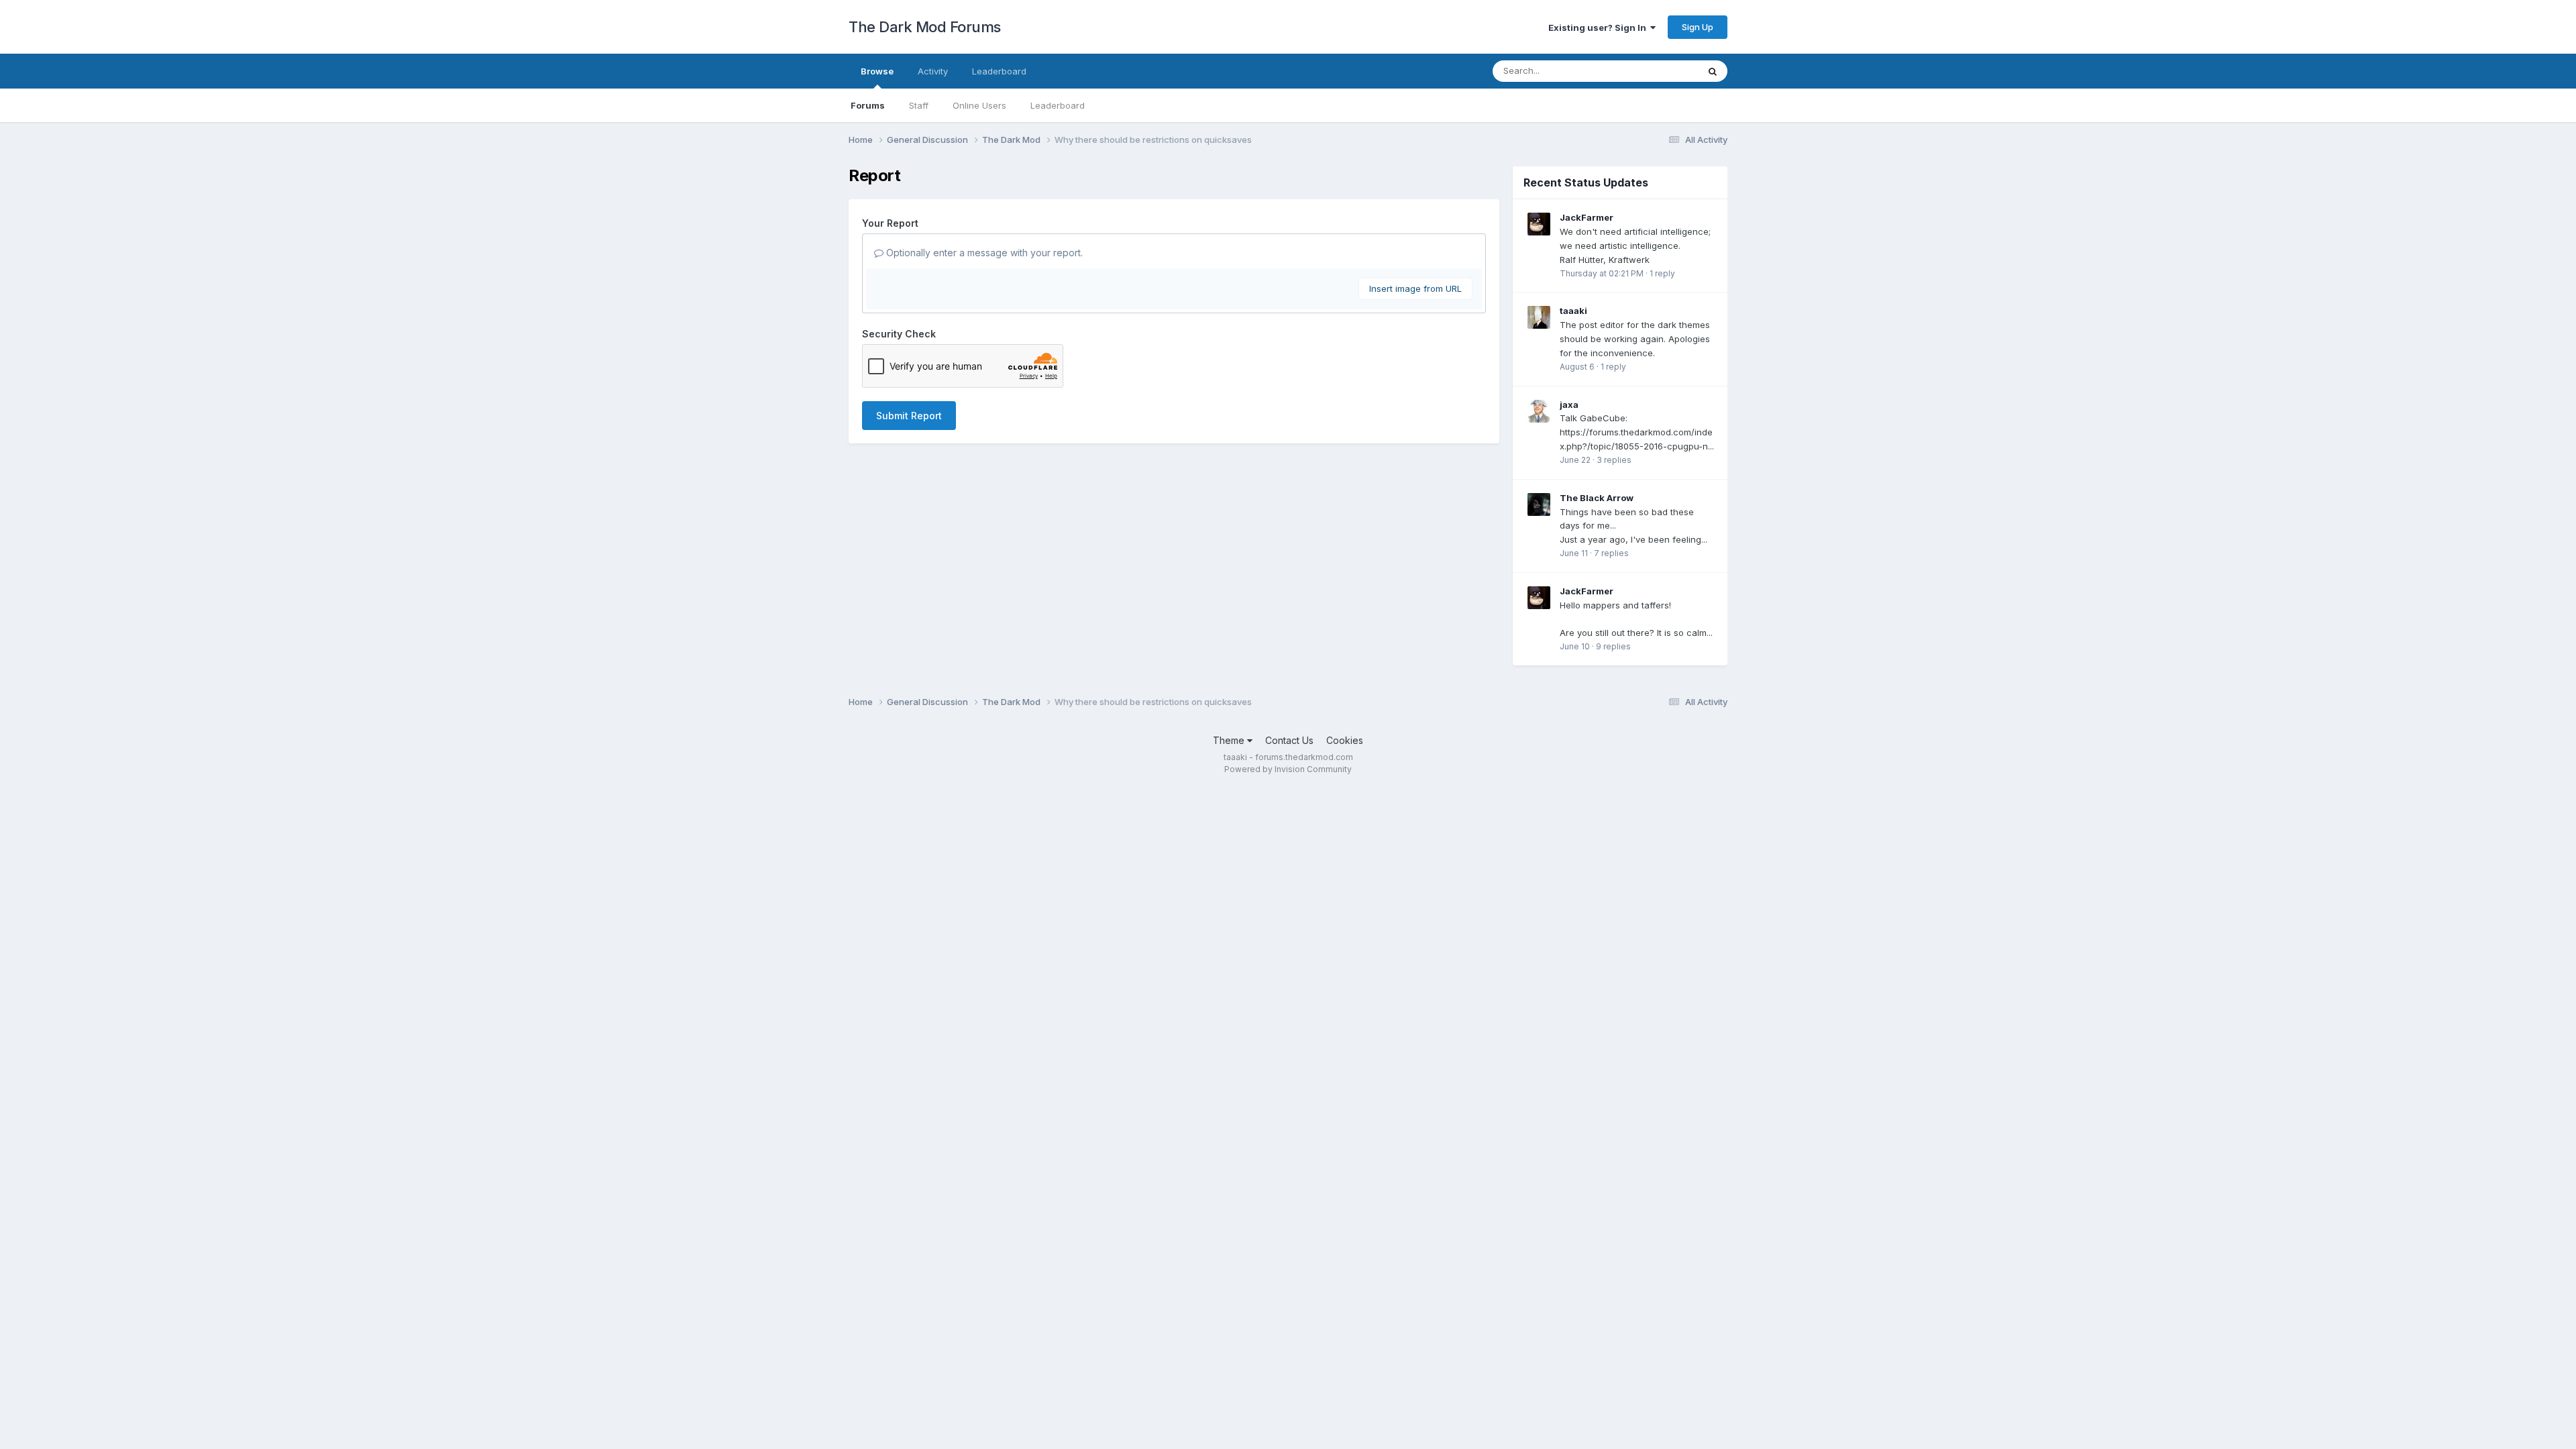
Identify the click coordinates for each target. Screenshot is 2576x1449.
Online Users (979, 105)
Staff (919, 105)
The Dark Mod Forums (925, 27)
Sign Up (1698, 27)
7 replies (1611, 553)
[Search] (1713, 71)
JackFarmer (1587, 217)
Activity (933, 71)
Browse (877, 71)
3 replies (1614, 460)
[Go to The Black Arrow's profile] (1539, 504)
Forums (868, 105)
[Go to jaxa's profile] (1539, 411)
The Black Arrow (1597, 498)
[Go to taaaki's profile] (1539, 317)
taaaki (1573, 311)
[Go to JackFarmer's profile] (1539, 224)
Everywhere (1656, 71)
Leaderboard (1058, 105)
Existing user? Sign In (1599, 28)
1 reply (1662, 273)
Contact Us (1289, 740)
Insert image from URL (1415, 288)
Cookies (1345, 740)
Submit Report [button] (909, 416)
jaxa (1569, 405)
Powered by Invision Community (1288, 769)
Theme (1230, 740)
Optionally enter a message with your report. (983, 253)
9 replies (1613, 646)
